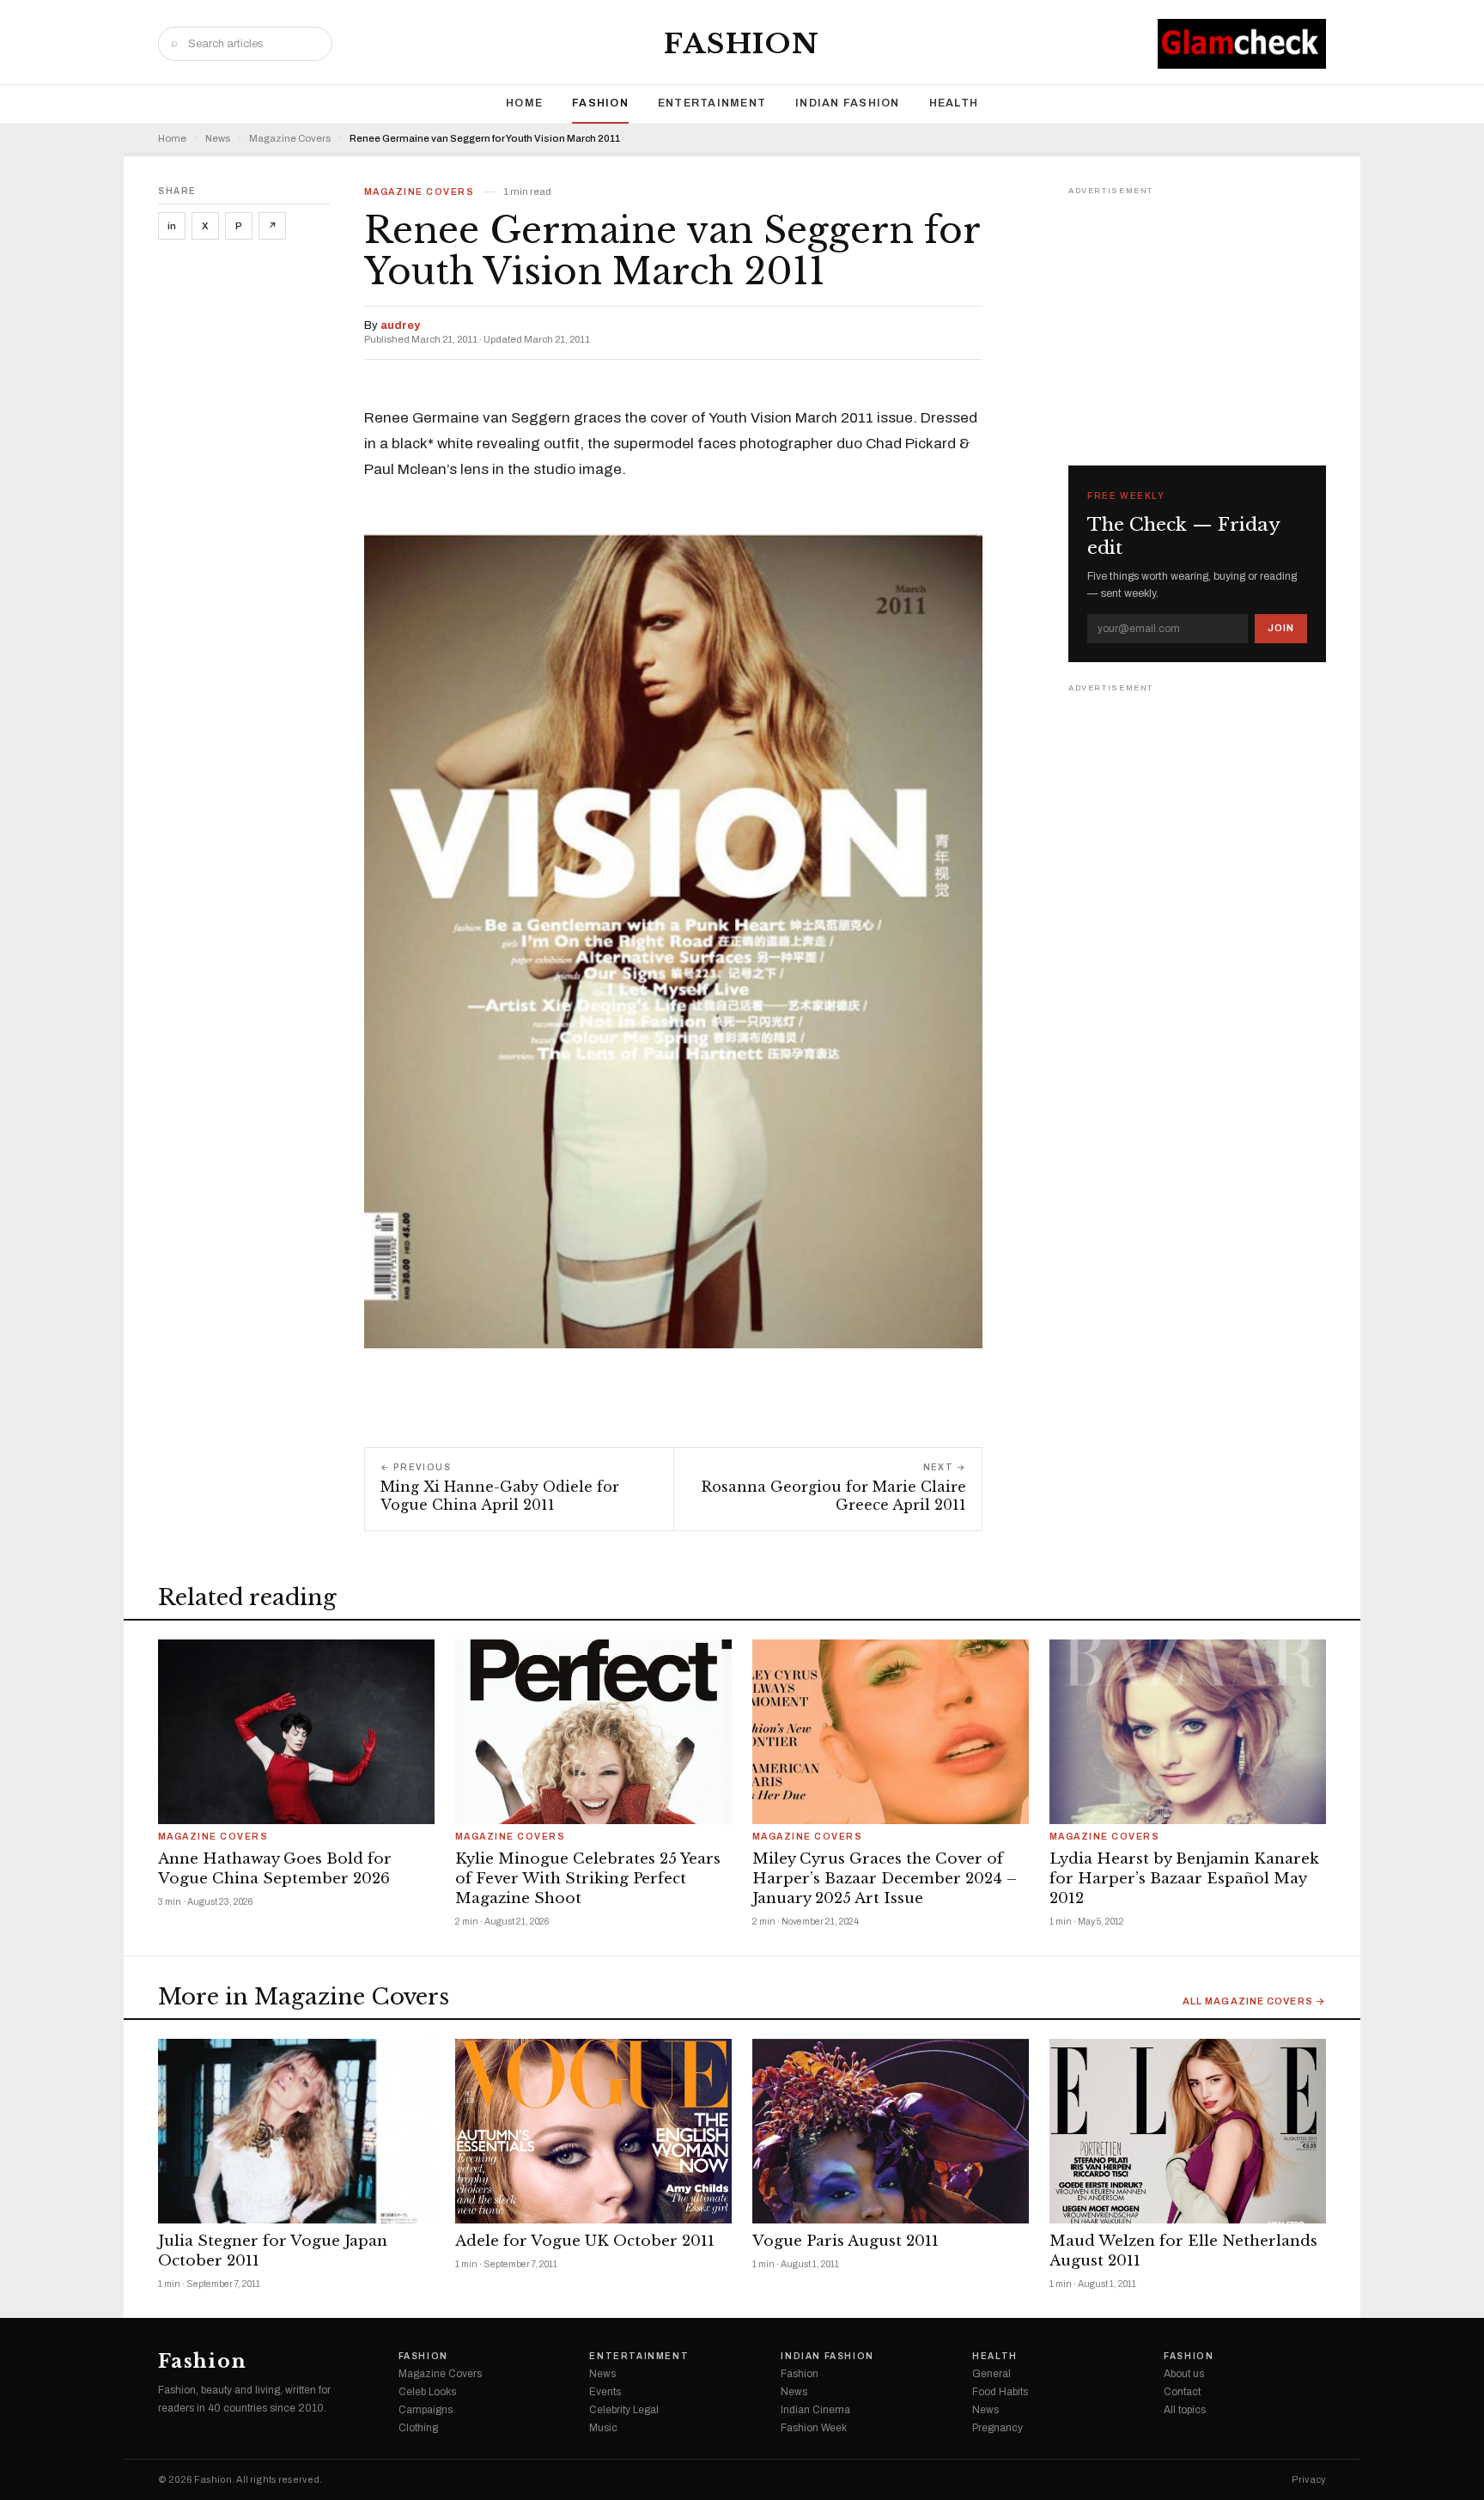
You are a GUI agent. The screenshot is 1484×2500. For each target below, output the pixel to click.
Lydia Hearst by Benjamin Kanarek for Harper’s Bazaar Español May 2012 (1184, 1879)
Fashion (742, 44)
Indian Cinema (815, 2410)
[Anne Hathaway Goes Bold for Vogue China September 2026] (296, 1732)
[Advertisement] (1197, 307)
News (218, 139)
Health (954, 103)
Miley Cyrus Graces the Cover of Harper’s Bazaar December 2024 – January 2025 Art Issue (885, 1879)
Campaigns (426, 2410)
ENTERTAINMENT (712, 103)
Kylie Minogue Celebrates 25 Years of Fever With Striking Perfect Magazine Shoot (588, 1879)
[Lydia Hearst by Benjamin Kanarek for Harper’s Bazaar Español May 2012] (1188, 1732)
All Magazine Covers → (1254, 2001)
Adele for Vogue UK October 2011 (585, 2241)
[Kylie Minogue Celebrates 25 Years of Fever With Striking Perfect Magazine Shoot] (593, 1732)
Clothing (418, 2428)
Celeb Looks (427, 2392)
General (991, 2374)
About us (1184, 2374)
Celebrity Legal (624, 2410)
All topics (1185, 2410)
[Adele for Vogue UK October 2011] (593, 2131)
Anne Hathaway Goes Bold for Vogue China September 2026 (275, 1869)
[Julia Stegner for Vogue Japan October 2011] (296, 2131)
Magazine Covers (290, 139)
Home (524, 103)
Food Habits (1000, 2392)
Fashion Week (814, 2428)
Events (605, 2392)
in (172, 226)
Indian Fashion (848, 103)
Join (1281, 628)
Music (603, 2428)
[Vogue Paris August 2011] (891, 2131)
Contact (1182, 2392)
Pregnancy (997, 2428)
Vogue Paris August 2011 (845, 2241)
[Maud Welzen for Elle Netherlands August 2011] (1188, 2131)
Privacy (1309, 2480)
